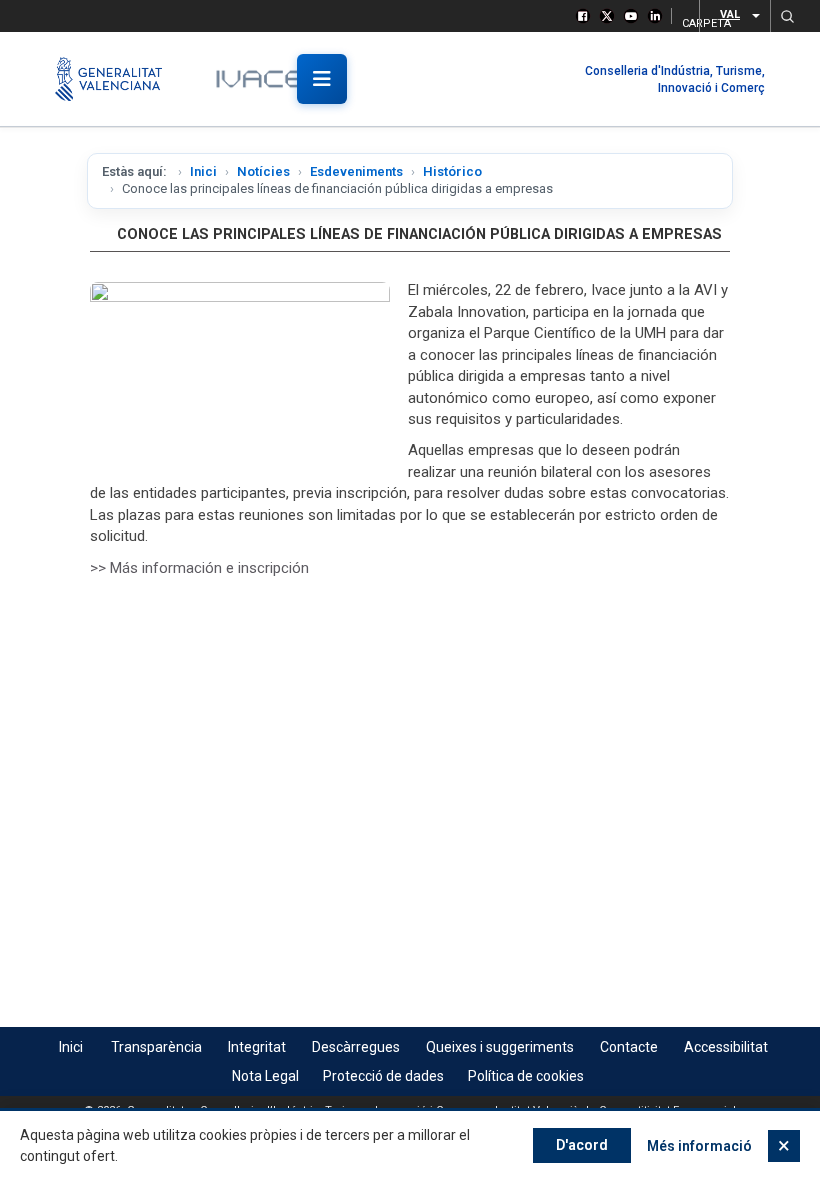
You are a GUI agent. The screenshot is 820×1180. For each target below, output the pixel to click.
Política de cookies (526, 1076)
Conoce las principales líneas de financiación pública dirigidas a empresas (419, 234)
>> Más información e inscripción (199, 568)
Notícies (263, 171)
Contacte (629, 1047)
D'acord (582, 1145)
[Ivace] (272, 79)
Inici (203, 171)
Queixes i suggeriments (500, 1047)
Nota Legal (265, 1076)
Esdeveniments (356, 171)
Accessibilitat (726, 1047)
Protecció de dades (383, 1076)
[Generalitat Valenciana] (117, 79)
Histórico (452, 171)
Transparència (156, 1047)
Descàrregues (356, 1047)
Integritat (257, 1047)
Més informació (699, 1146)
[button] (787, 16)
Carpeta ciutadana (684, 20)
